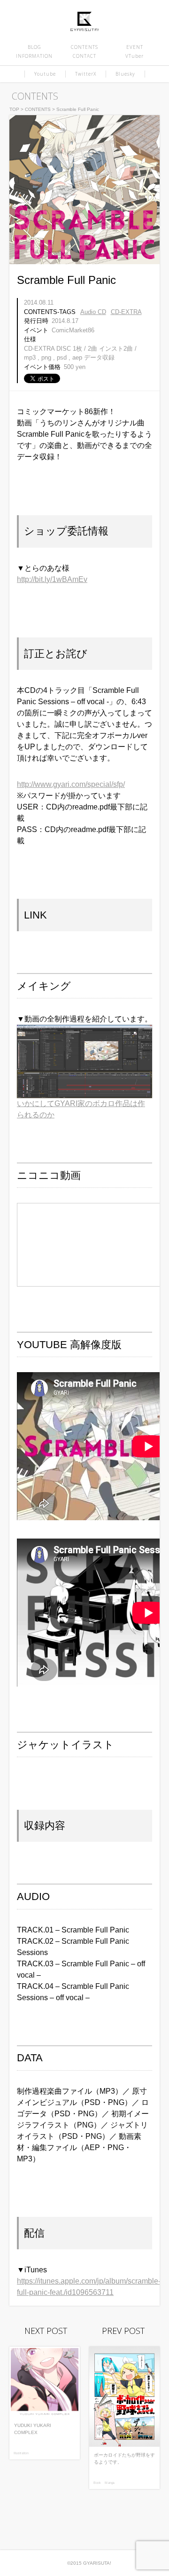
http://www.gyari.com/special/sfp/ (71, 784)
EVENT (135, 47)
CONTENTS (84, 47)
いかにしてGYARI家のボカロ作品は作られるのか (81, 1109)
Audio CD (93, 312)
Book (97, 2483)
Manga (110, 2483)
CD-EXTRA (126, 312)
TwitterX (86, 74)
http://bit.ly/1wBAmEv (52, 579)
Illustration (21, 2453)
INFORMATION (34, 56)
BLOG (35, 47)
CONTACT (84, 56)
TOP (14, 109)
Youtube (45, 74)
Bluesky (125, 74)
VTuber (134, 56)
